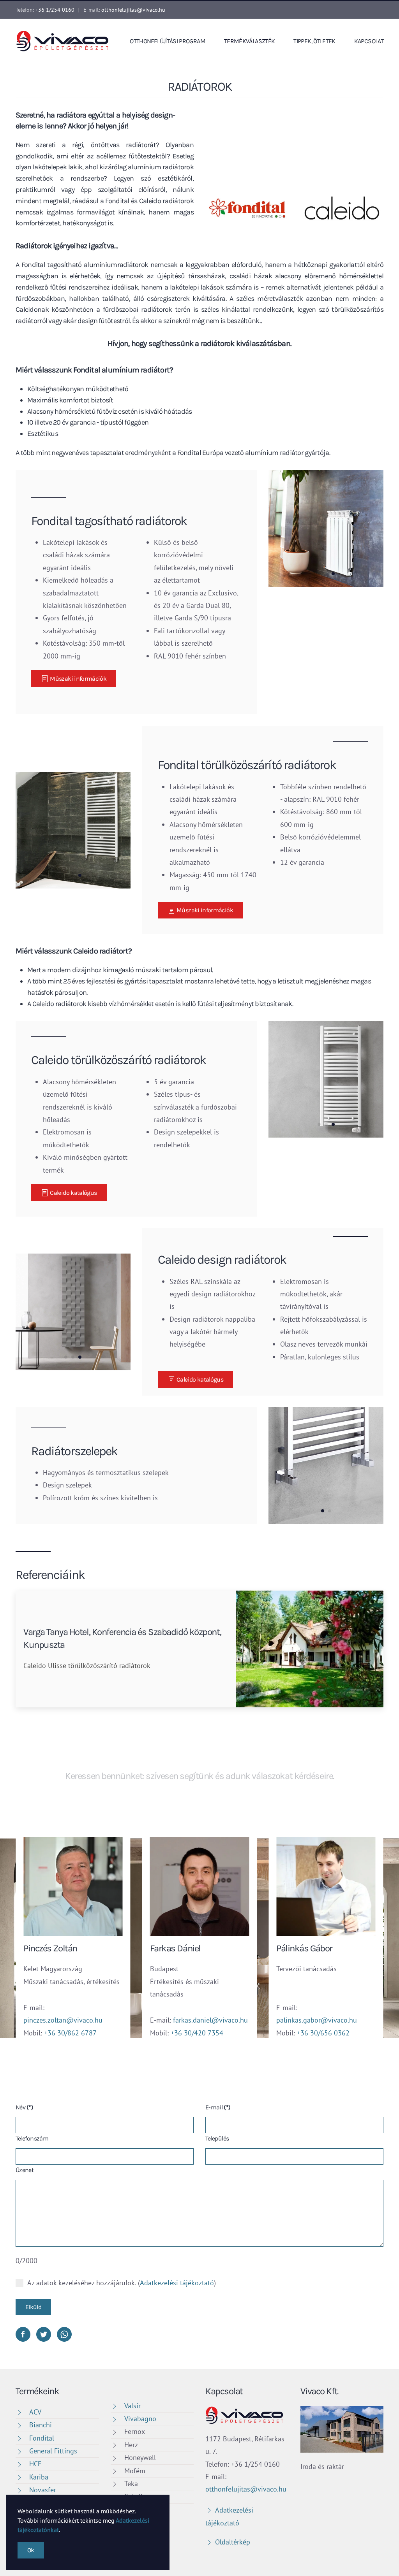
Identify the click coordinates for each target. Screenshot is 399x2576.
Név (24, 2107)
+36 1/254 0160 (55, 10)
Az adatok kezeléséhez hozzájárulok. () (122, 2283)
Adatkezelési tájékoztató (177, 2283)
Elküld (33, 2307)
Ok (31, 2550)
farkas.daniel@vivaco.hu (210, 2020)
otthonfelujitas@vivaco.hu (133, 10)
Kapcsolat (369, 41)
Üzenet (25, 2170)
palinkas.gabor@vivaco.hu (317, 2020)
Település (217, 2138)
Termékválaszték (249, 41)
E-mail (218, 2107)
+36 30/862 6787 (70, 2033)
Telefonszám (32, 2138)
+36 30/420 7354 (197, 2033)
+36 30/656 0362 (323, 2033)
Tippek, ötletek (314, 41)
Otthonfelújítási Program (168, 41)
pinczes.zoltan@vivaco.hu (63, 2020)
